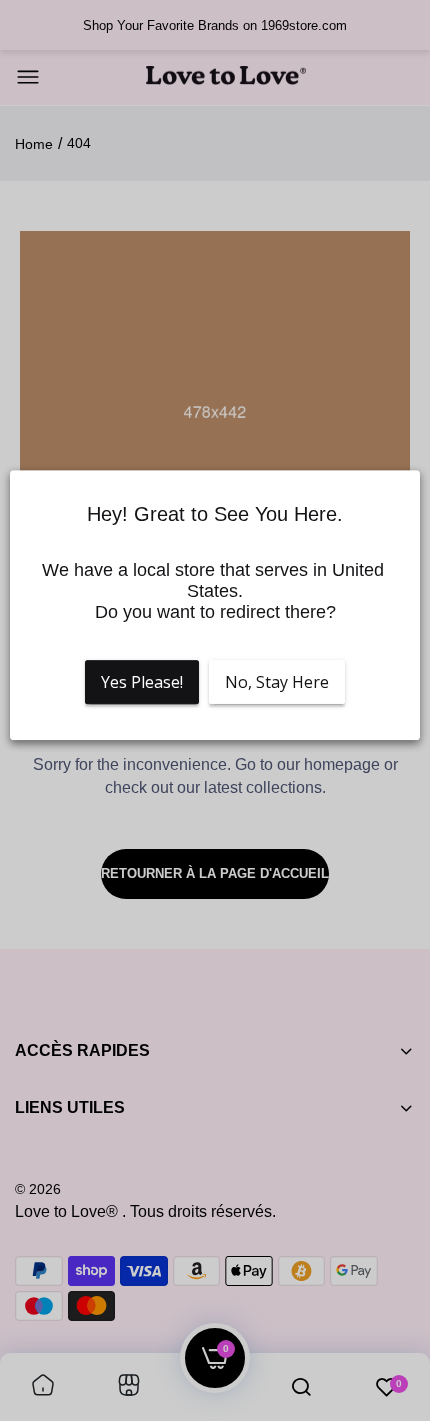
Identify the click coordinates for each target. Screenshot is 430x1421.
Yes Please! (142, 682)
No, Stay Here (277, 682)
